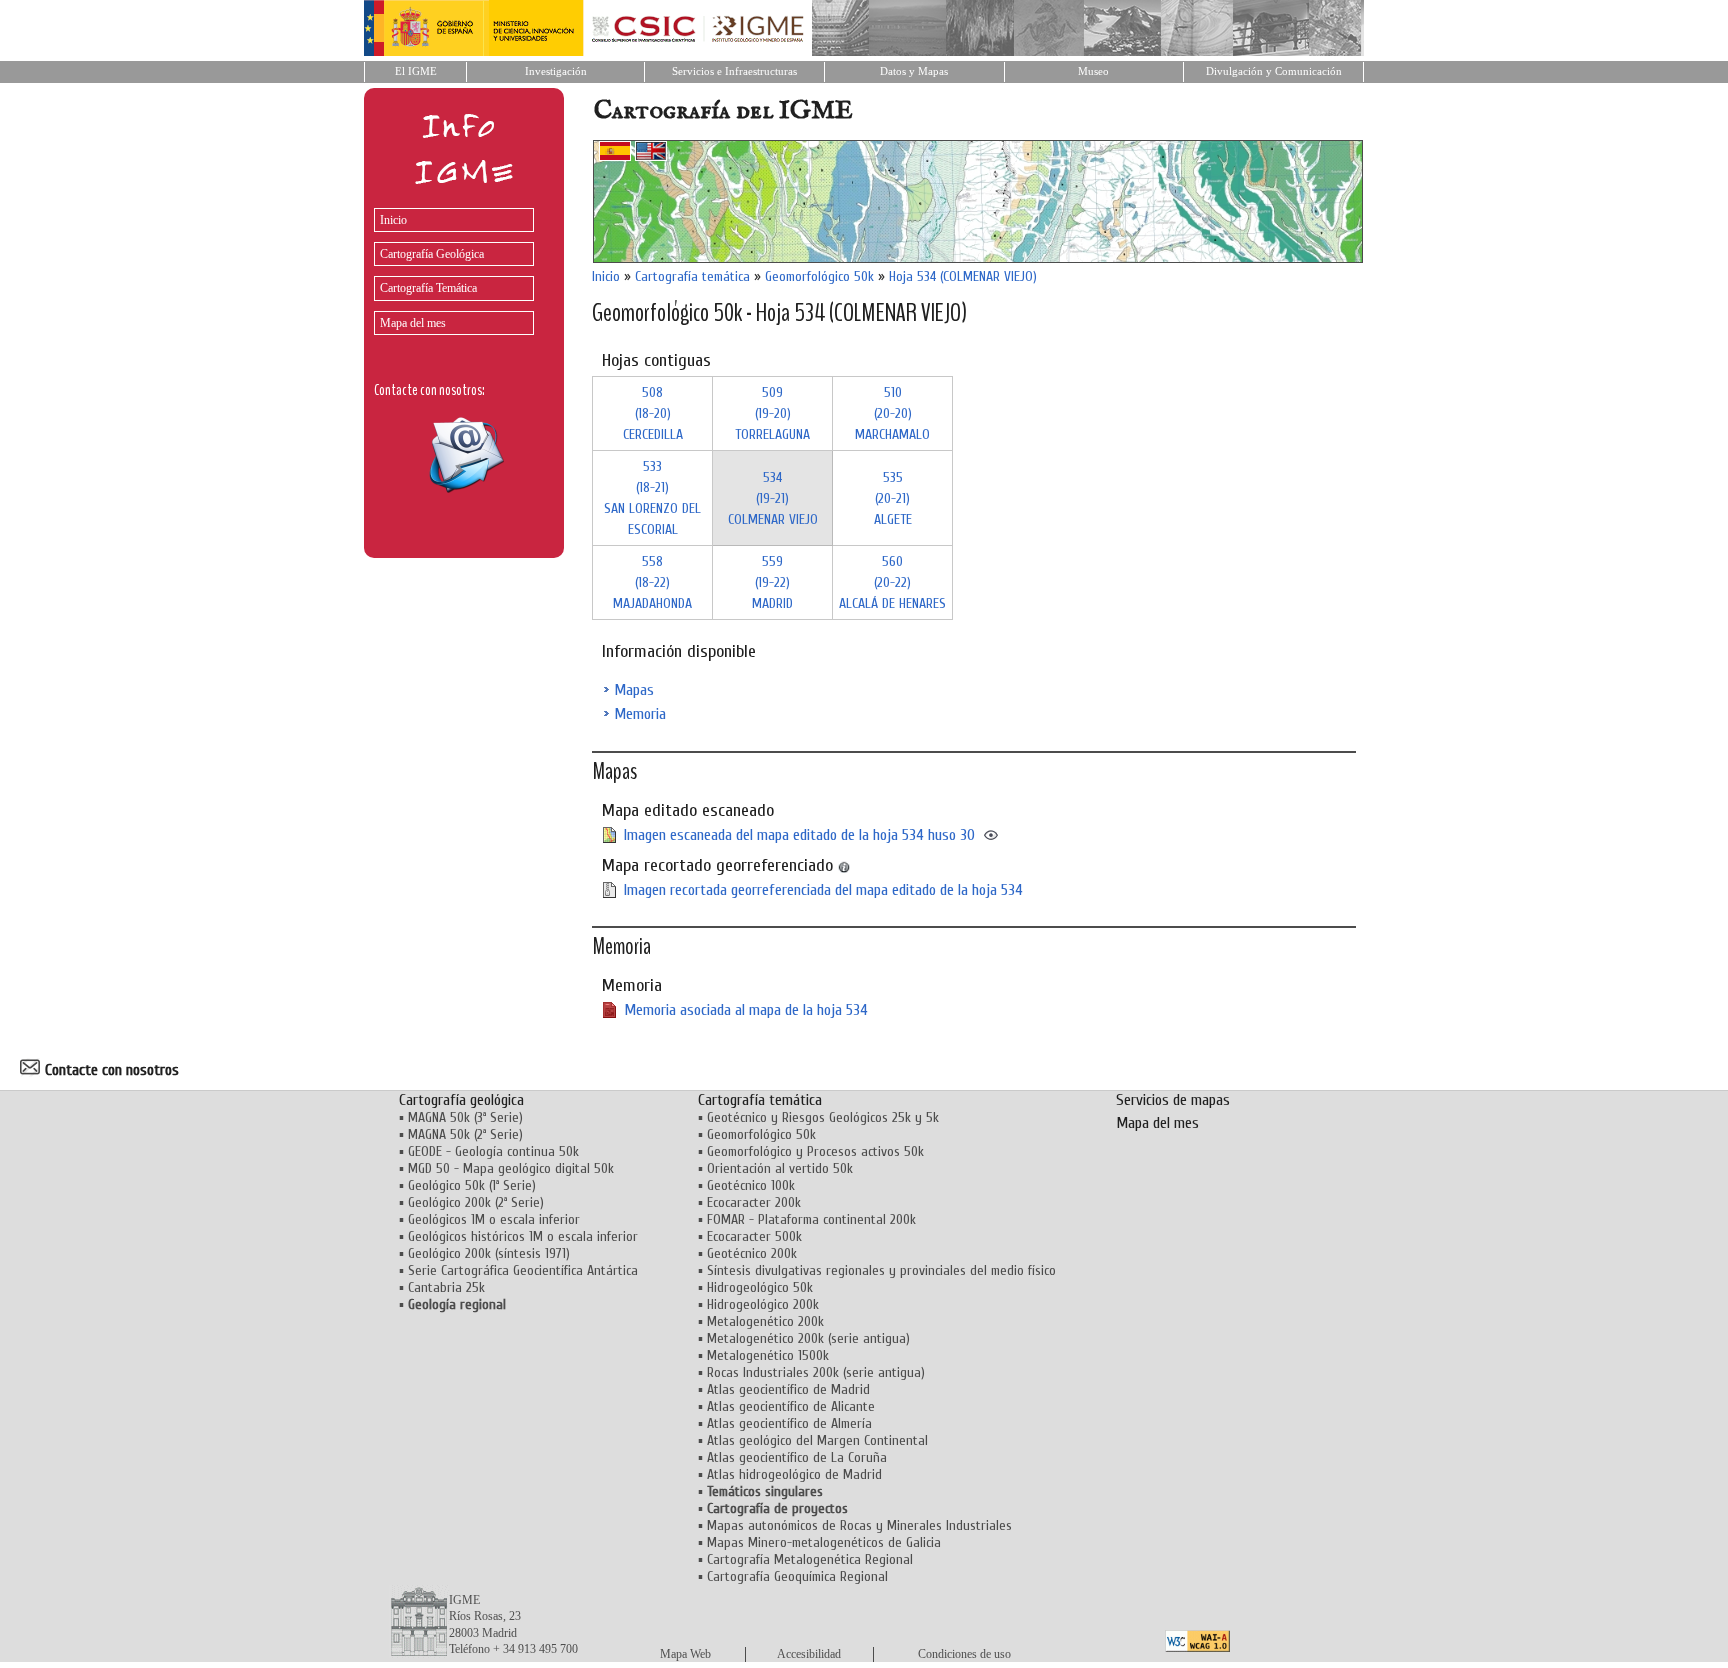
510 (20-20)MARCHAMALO (892, 413)
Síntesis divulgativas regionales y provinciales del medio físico (881, 1270)
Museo (1093, 71)
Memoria (640, 714)
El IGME (416, 71)
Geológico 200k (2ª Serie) (476, 1202)
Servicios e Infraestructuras (734, 71)
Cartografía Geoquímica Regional (797, 1576)
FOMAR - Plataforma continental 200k (811, 1219)
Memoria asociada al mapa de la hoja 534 (746, 1010)
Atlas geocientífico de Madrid (788, 1389)
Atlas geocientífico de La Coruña (797, 1457)
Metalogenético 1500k (768, 1355)
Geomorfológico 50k (819, 276)
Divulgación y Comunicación (1274, 71)
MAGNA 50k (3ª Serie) (465, 1117)
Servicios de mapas (1173, 1100)
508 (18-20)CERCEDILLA (653, 413)
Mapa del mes (413, 323)
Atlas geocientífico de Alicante (791, 1406)
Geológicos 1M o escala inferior (494, 1219)
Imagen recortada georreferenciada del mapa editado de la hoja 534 (823, 890)
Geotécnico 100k (751, 1185)
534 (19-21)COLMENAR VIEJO (773, 498)
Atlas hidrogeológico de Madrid (794, 1474)
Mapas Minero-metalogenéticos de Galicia (824, 1542)
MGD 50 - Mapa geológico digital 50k (511, 1168)
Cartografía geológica (461, 1100)
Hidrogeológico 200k (763, 1304)
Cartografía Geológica (432, 254)
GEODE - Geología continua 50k (493, 1151)
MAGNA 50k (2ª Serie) (465, 1134)
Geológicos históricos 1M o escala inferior (523, 1236)
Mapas (634, 690)
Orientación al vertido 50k (780, 1168)
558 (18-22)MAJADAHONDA (652, 582)
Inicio (393, 220)
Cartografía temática (692, 276)
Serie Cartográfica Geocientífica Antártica (523, 1270)
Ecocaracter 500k (754, 1236)
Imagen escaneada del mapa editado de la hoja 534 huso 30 (799, 835)
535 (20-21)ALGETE (893, 498)
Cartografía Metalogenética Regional (810, 1559)
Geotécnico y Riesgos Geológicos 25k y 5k (823, 1117)
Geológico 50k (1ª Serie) (472, 1185)
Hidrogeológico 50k (760, 1287)
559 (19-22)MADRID (772, 582)
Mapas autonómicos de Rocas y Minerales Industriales (859, 1525)
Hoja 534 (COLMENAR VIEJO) (963, 276)
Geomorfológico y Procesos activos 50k (815, 1151)
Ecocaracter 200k (754, 1202)
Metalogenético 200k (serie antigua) (808, 1338)
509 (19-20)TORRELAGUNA (772, 413)
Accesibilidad (809, 1654)
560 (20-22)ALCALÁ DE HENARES (892, 582)
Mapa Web (685, 1654)
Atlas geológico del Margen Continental (817, 1440)
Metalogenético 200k (765, 1321)
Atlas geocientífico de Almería (789, 1423)
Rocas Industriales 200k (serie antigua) (816, 1372)
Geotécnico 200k (752, 1253)
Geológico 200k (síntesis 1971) (489, 1253)
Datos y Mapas (914, 71)
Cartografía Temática (428, 288)
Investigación (556, 71)
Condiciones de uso (964, 1654)
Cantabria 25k (446, 1287)
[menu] (449, 266)
